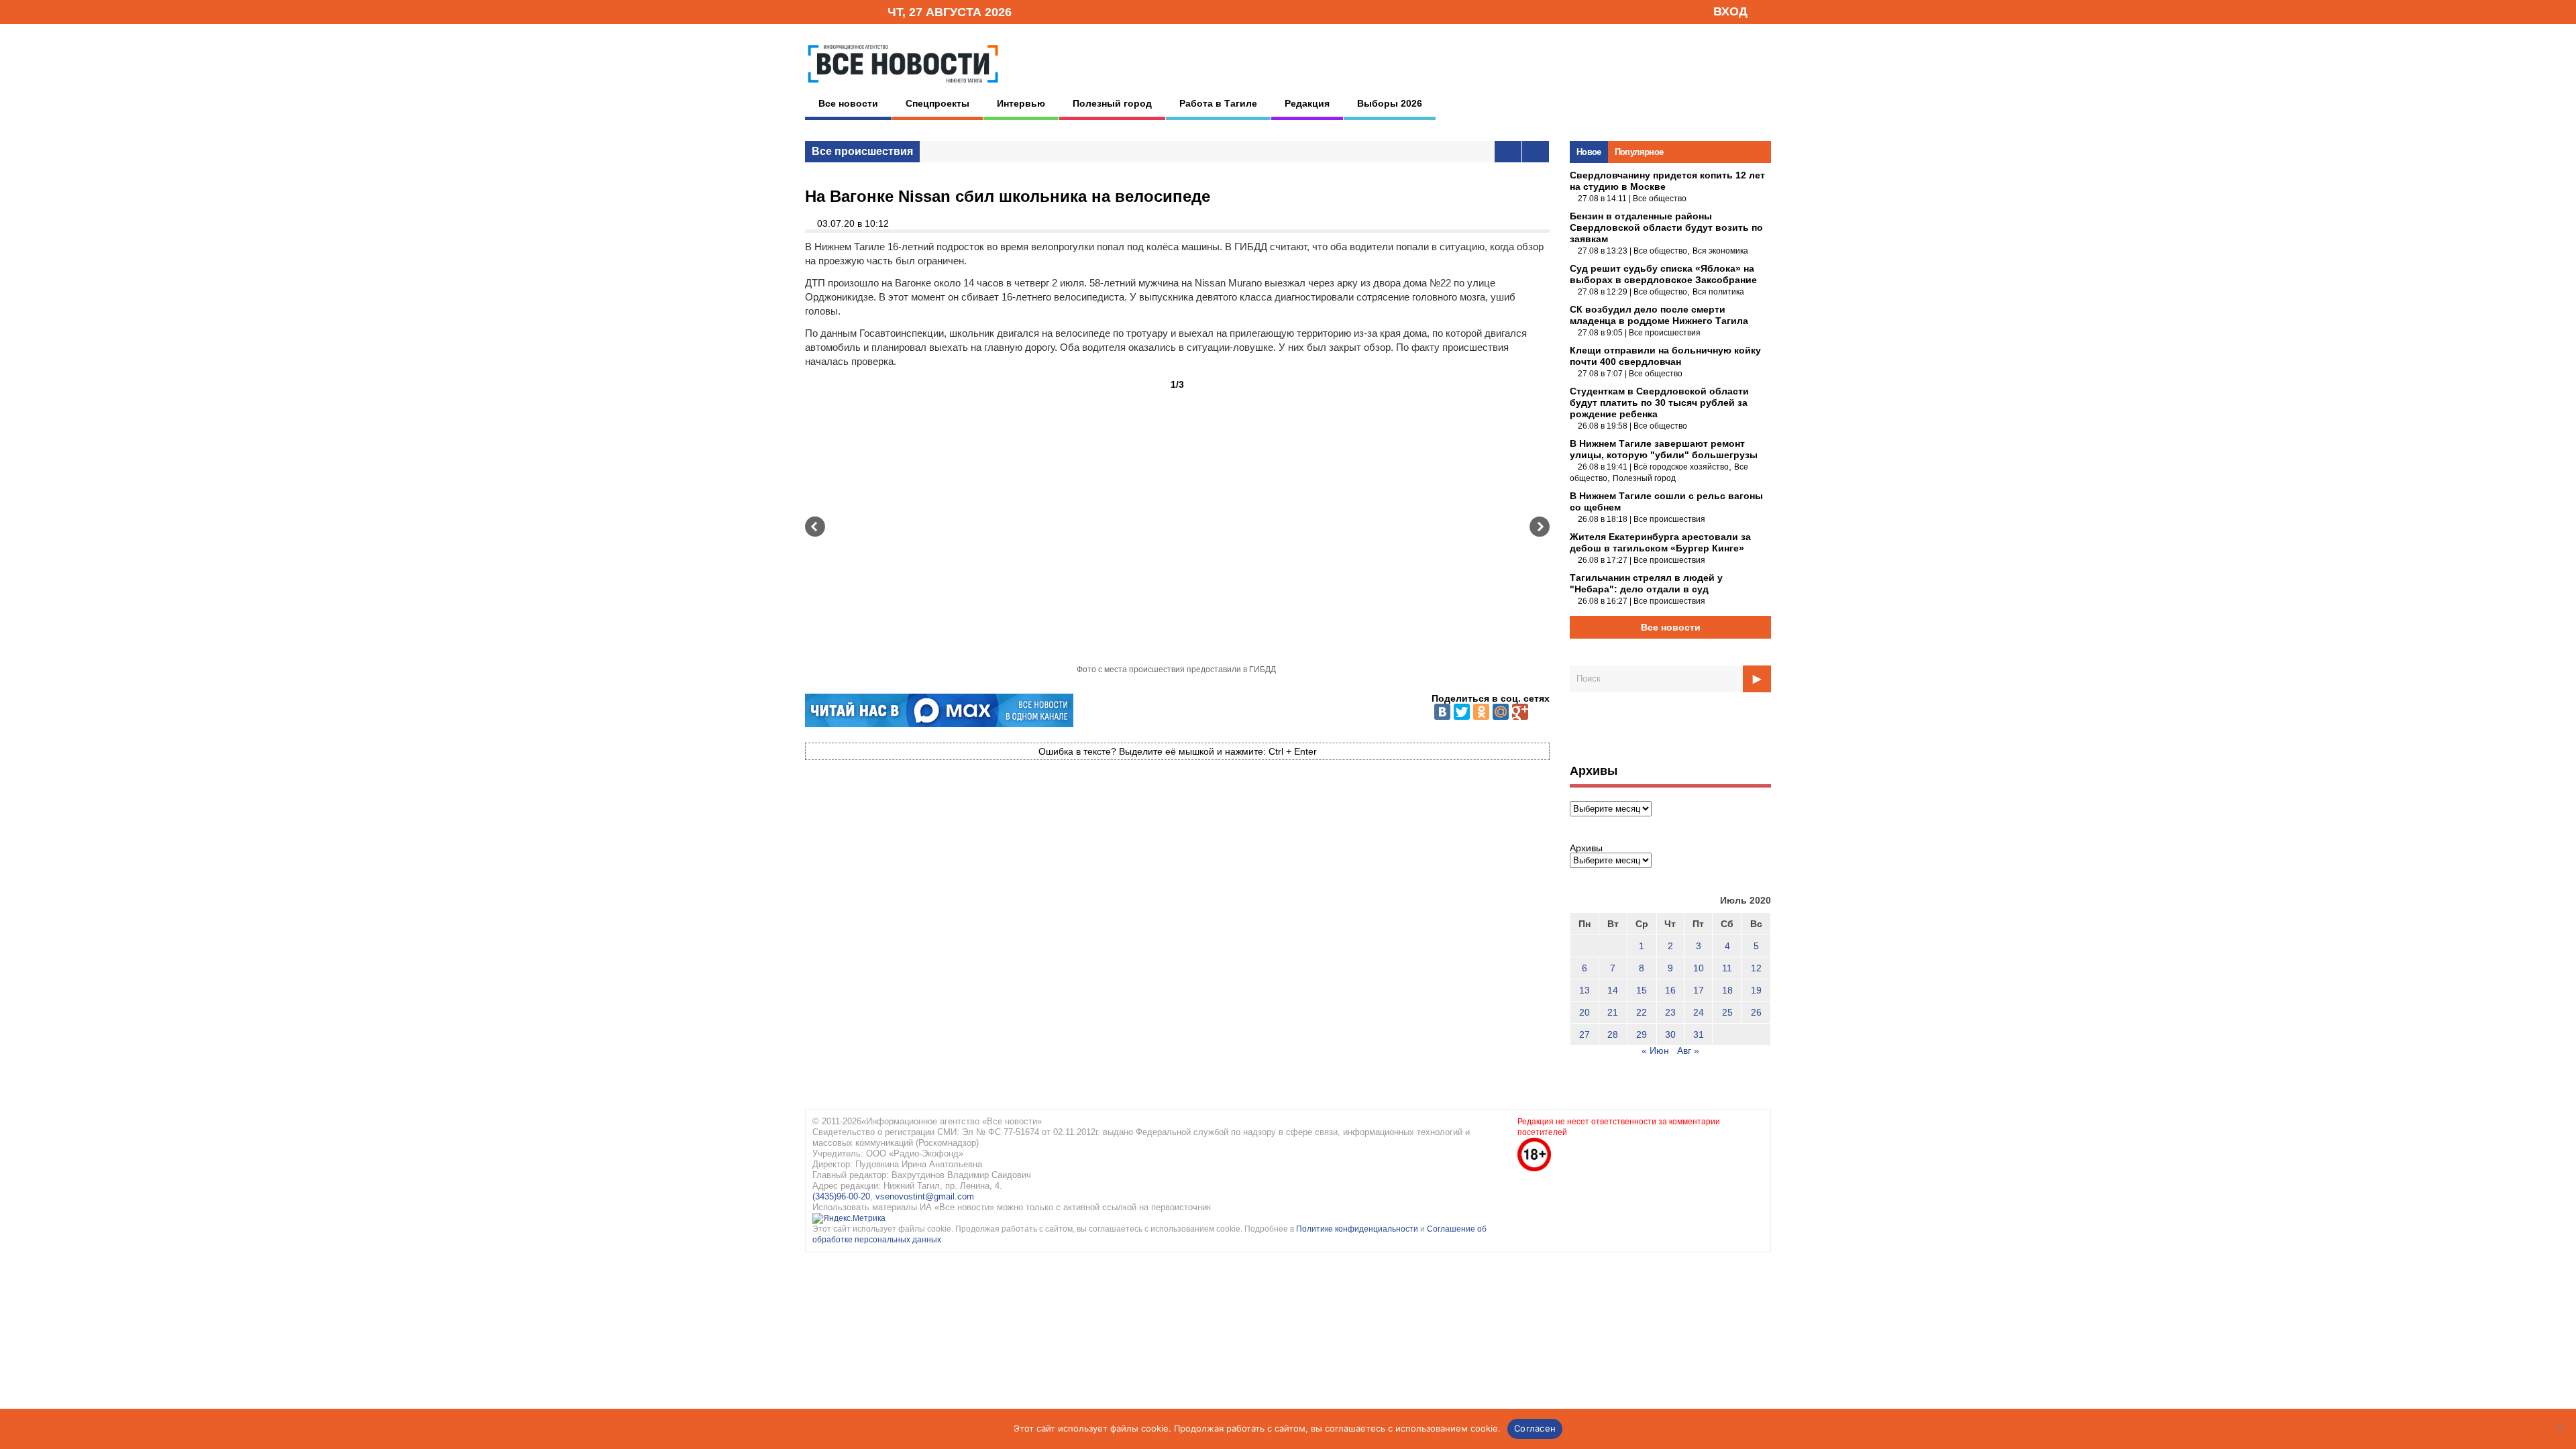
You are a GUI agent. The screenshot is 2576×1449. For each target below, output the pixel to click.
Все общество (1660, 199)
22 (1642, 1012)
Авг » (1688, 1051)
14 (1613, 990)
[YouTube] (855, 11)
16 (1670, 990)
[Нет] (2559, 1429)
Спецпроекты (937, 103)
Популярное (1639, 152)
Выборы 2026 (1390, 103)
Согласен (1535, 1428)
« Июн (1655, 1051)
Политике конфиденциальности (1358, 1229)
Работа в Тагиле (1218, 103)
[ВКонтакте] (1442, 712)
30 (1670, 1034)
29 (1642, 1034)
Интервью (1021, 103)
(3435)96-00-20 (841, 1196)
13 (1585, 990)
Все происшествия (862, 151)
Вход (1730, 11)
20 (1585, 1012)
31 (1699, 1034)
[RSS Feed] (834, 11)
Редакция (1307, 103)
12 (1756, 968)
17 (1699, 990)
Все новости (848, 103)
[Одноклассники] (1481, 712)
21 (1613, 1012)
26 (1756, 1012)
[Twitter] (1462, 712)
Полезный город (1112, 103)
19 (1756, 990)
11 (1727, 968)
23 (1670, 1012)
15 (1642, 990)
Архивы (1586, 848)
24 (1699, 1012)
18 (1727, 990)
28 (1613, 1034)
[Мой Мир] (1501, 712)
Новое (1589, 152)
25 (1727, 1012)
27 (1585, 1034)
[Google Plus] (1520, 712)
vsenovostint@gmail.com (925, 1196)
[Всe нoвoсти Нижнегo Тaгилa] (903, 87)
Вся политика (1718, 292)
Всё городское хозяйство (1681, 467)
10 (1699, 968)
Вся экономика (1720, 251)
